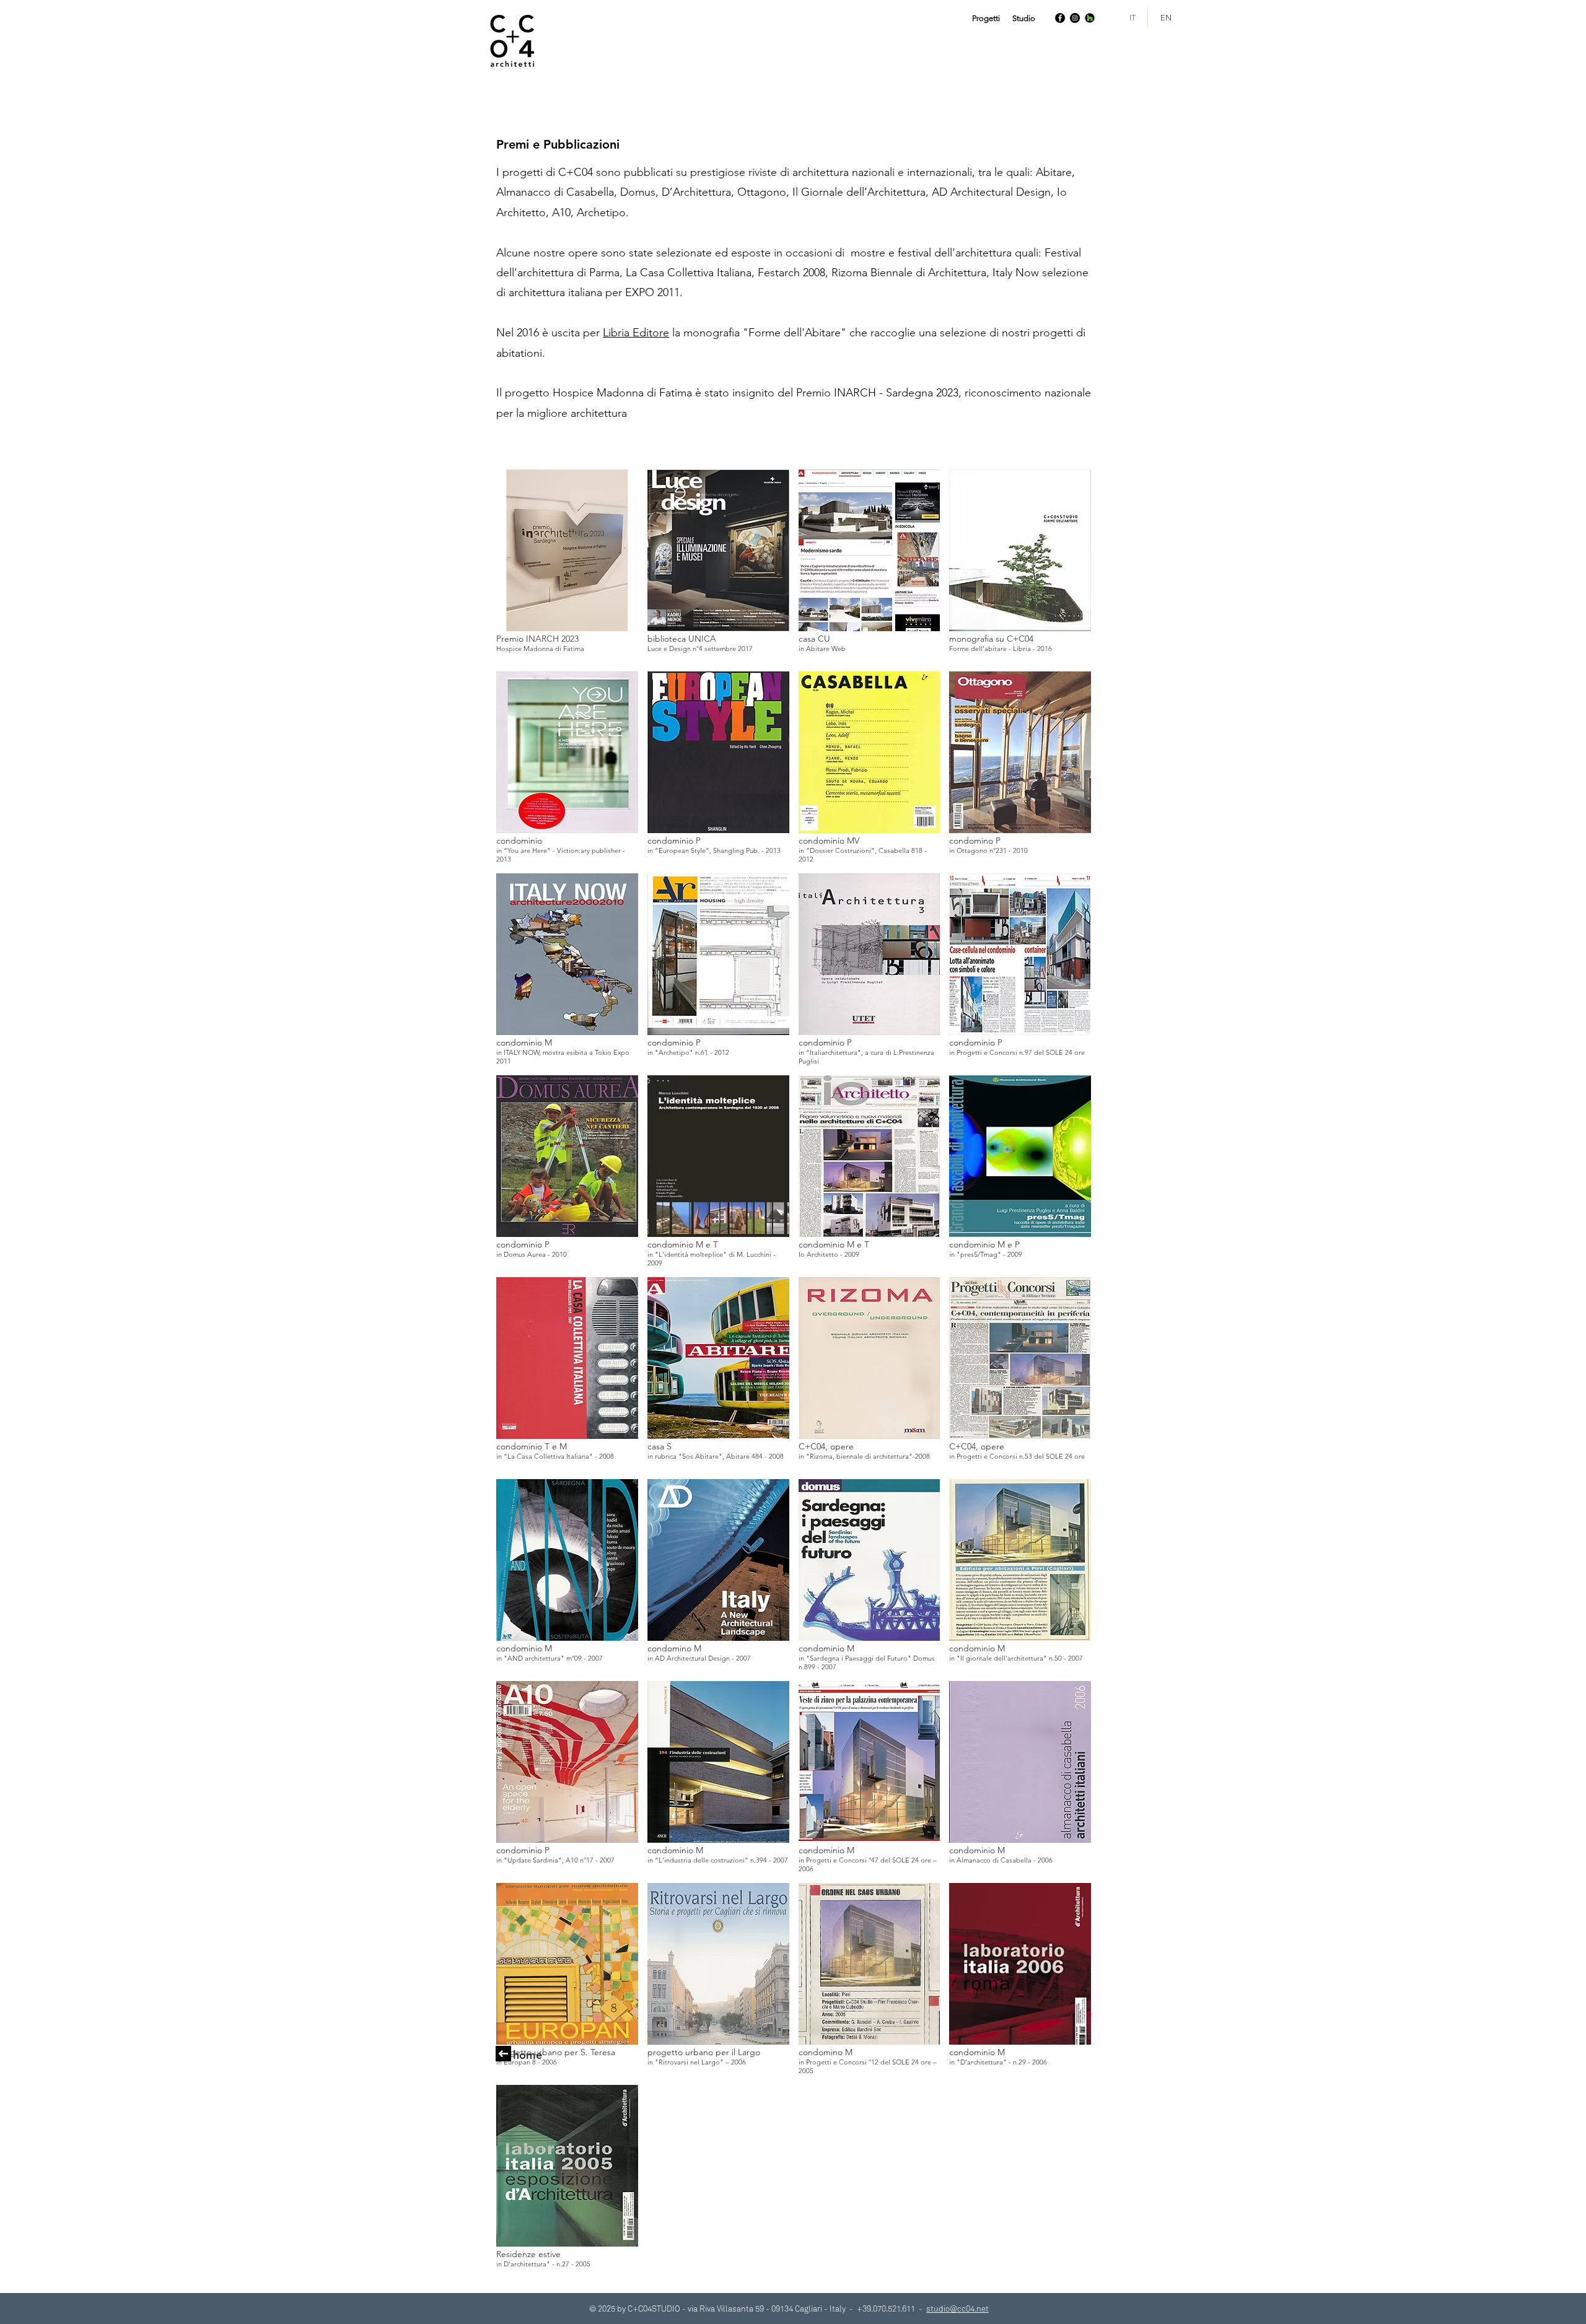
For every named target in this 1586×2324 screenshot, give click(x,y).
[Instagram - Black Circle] (1075, 18)
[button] (986, 19)
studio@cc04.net (957, 2309)
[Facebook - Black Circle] (1060, 18)
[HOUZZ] (1090, 18)
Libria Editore (636, 333)
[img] (567, 566)
